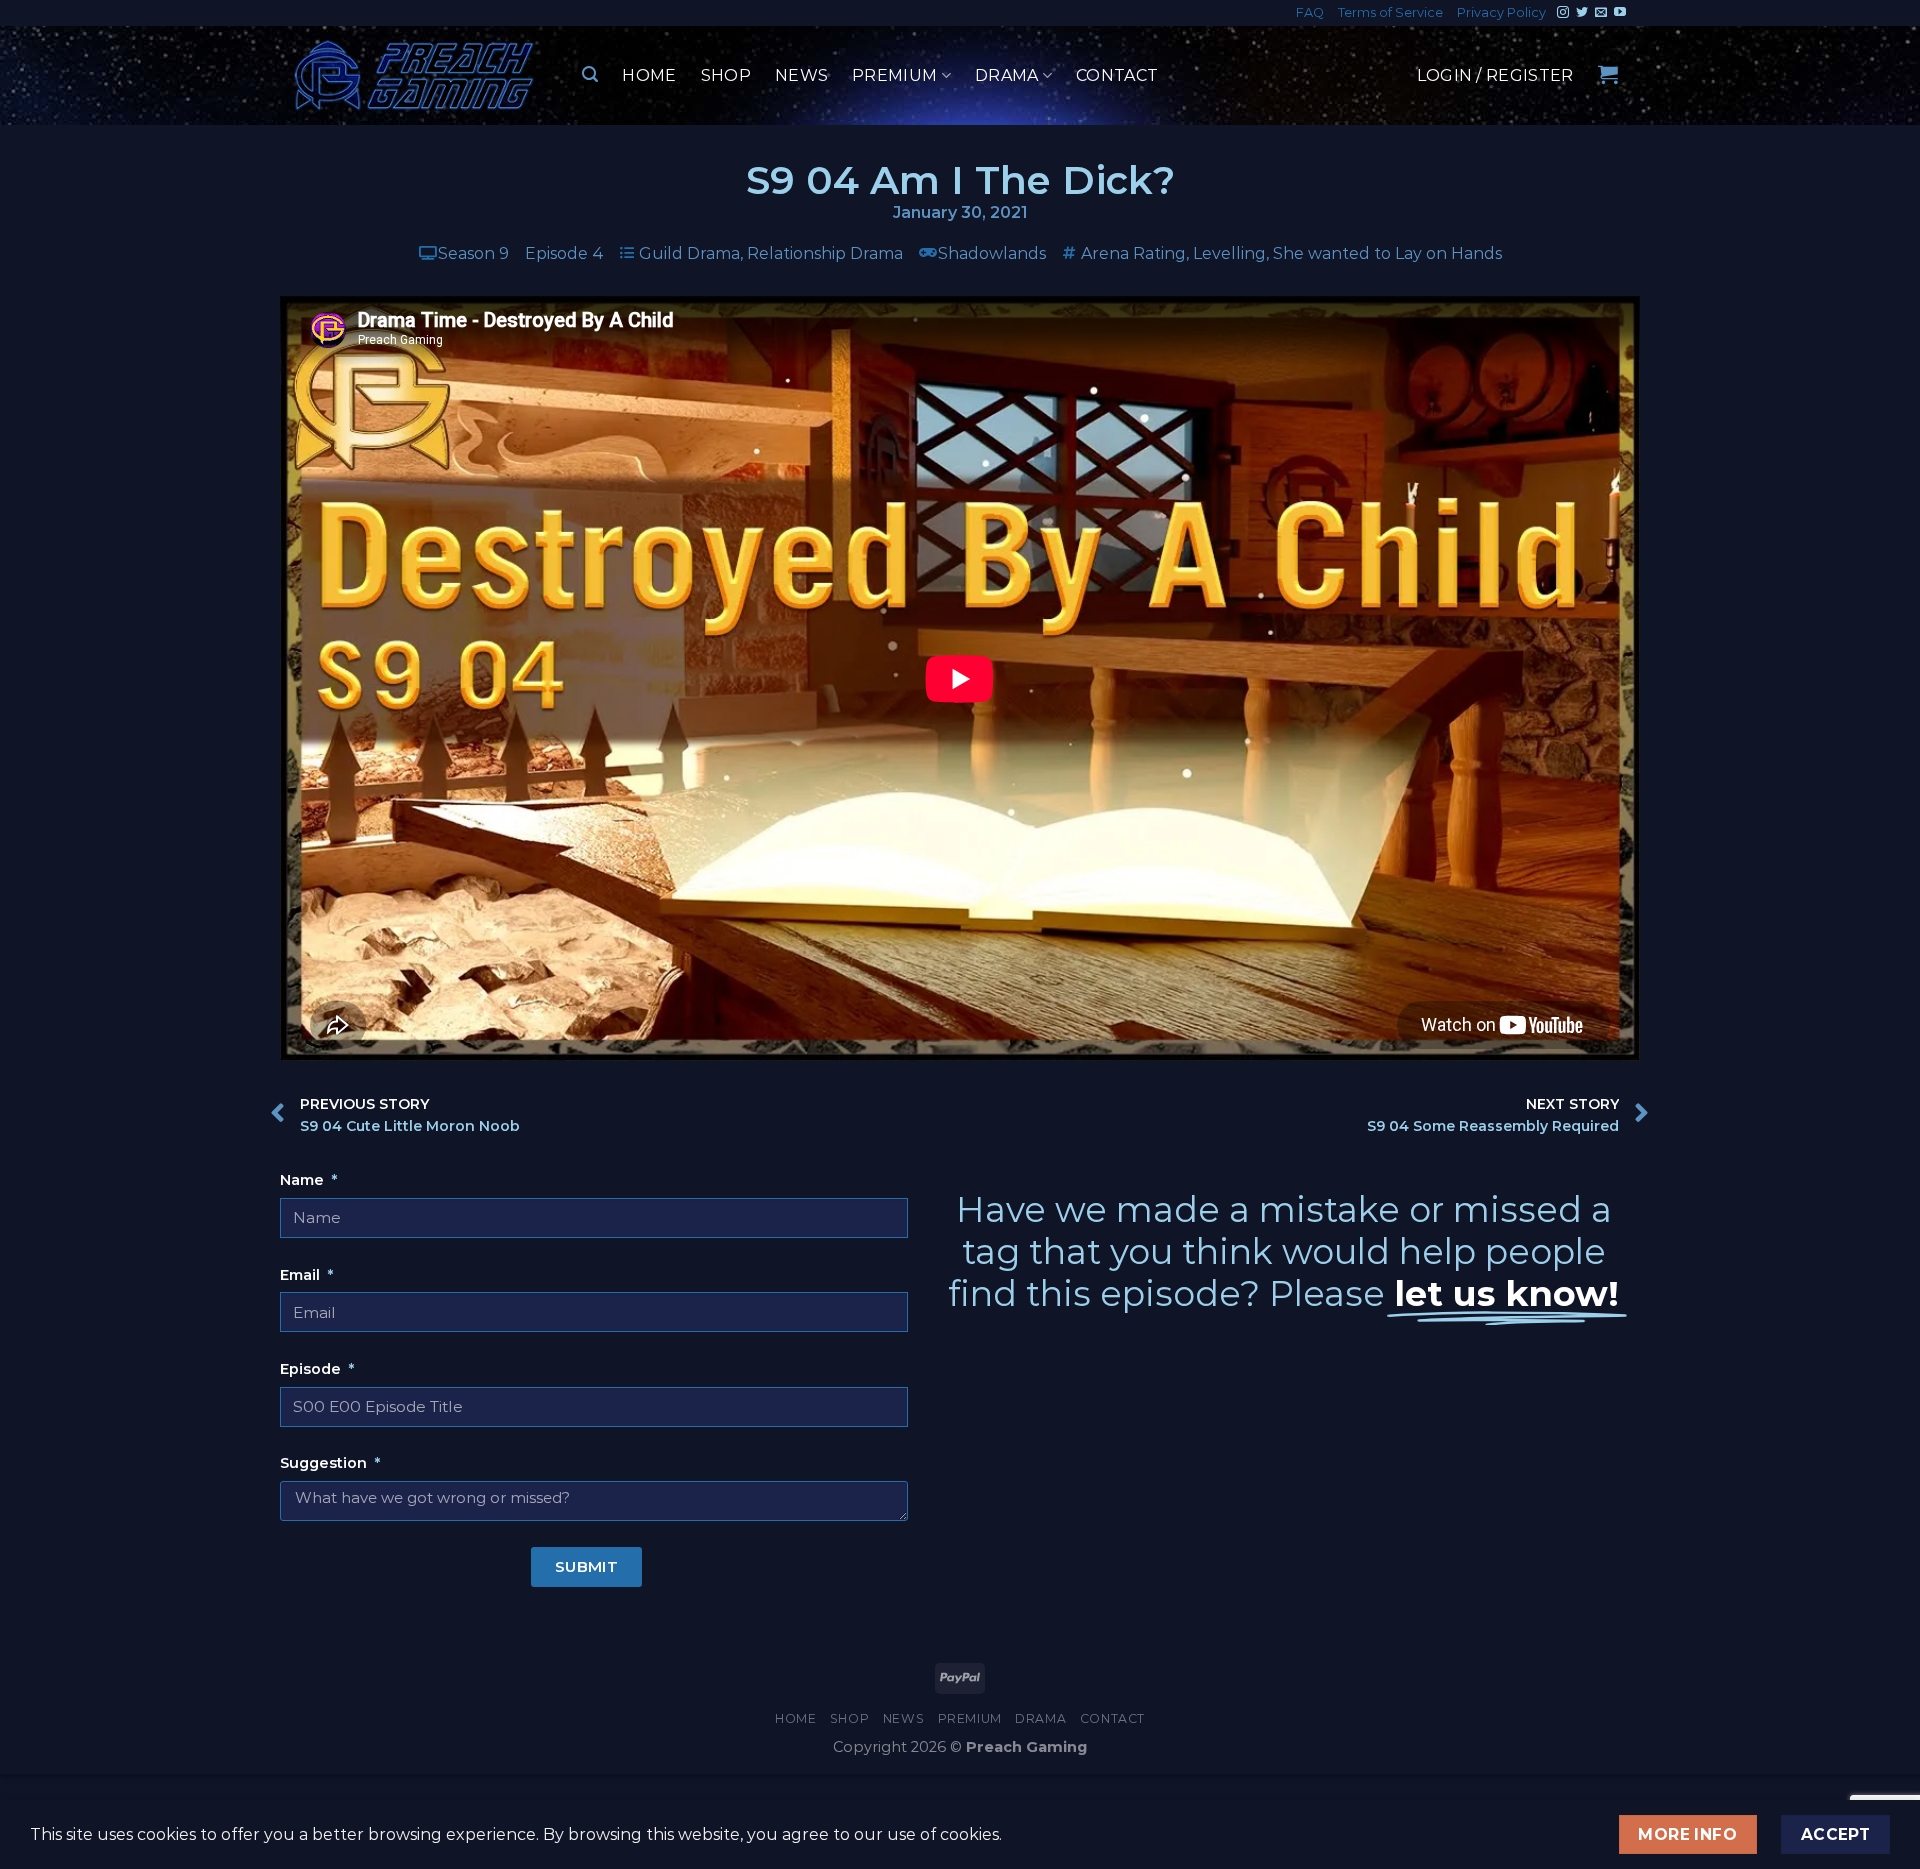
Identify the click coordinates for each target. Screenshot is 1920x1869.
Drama (1007, 75)
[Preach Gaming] (415, 75)
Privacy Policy (1501, 12)
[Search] (590, 74)
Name (304, 1180)
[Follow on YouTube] (1620, 13)
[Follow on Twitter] (1582, 13)
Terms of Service (1390, 12)
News (801, 75)
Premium (894, 75)
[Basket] (1608, 74)
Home (649, 75)
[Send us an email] (1601, 13)
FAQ (1310, 12)
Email (302, 1275)
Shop (726, 75)
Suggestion (325, 1463)
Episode (312, 1369)
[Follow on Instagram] (1563, 13)
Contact (1117, 75)
